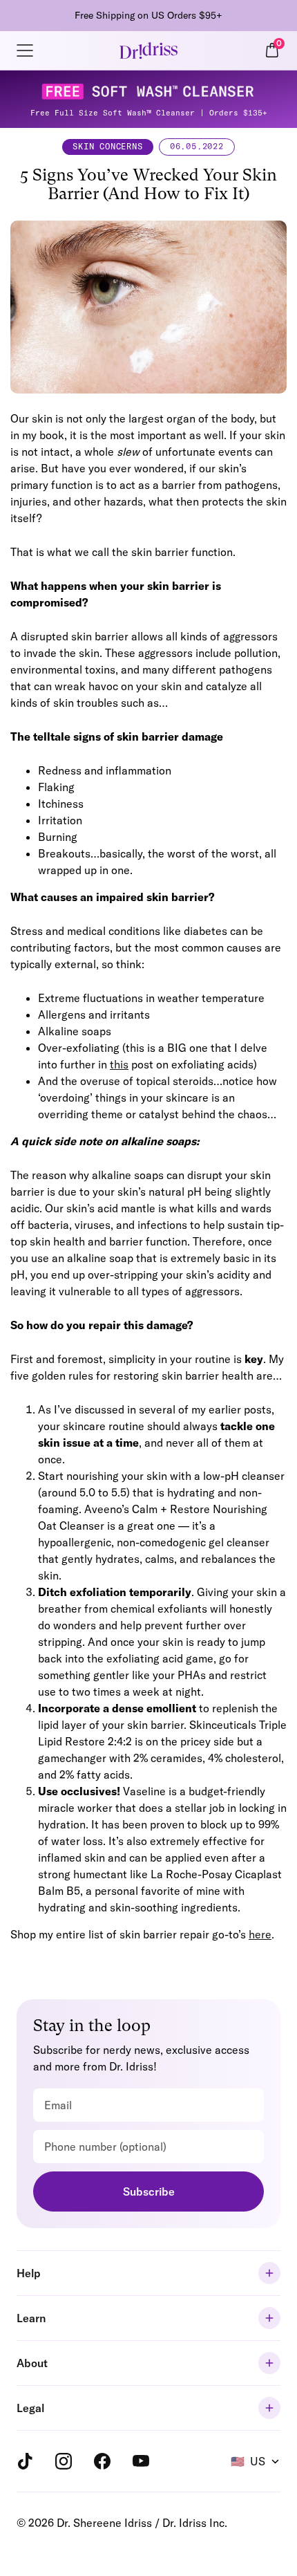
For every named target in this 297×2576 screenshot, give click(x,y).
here (260, 1934)
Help (29, 2273)
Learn (31, 2318)
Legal (30, 2408)
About (32, 2363)
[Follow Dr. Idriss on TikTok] (25, 2461)
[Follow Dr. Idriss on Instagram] (64, 2461)
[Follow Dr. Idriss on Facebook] (102, 2461)
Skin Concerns (107, 146)
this (119, 1064)
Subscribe (149, 2192)
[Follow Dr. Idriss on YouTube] (141, 2461)
